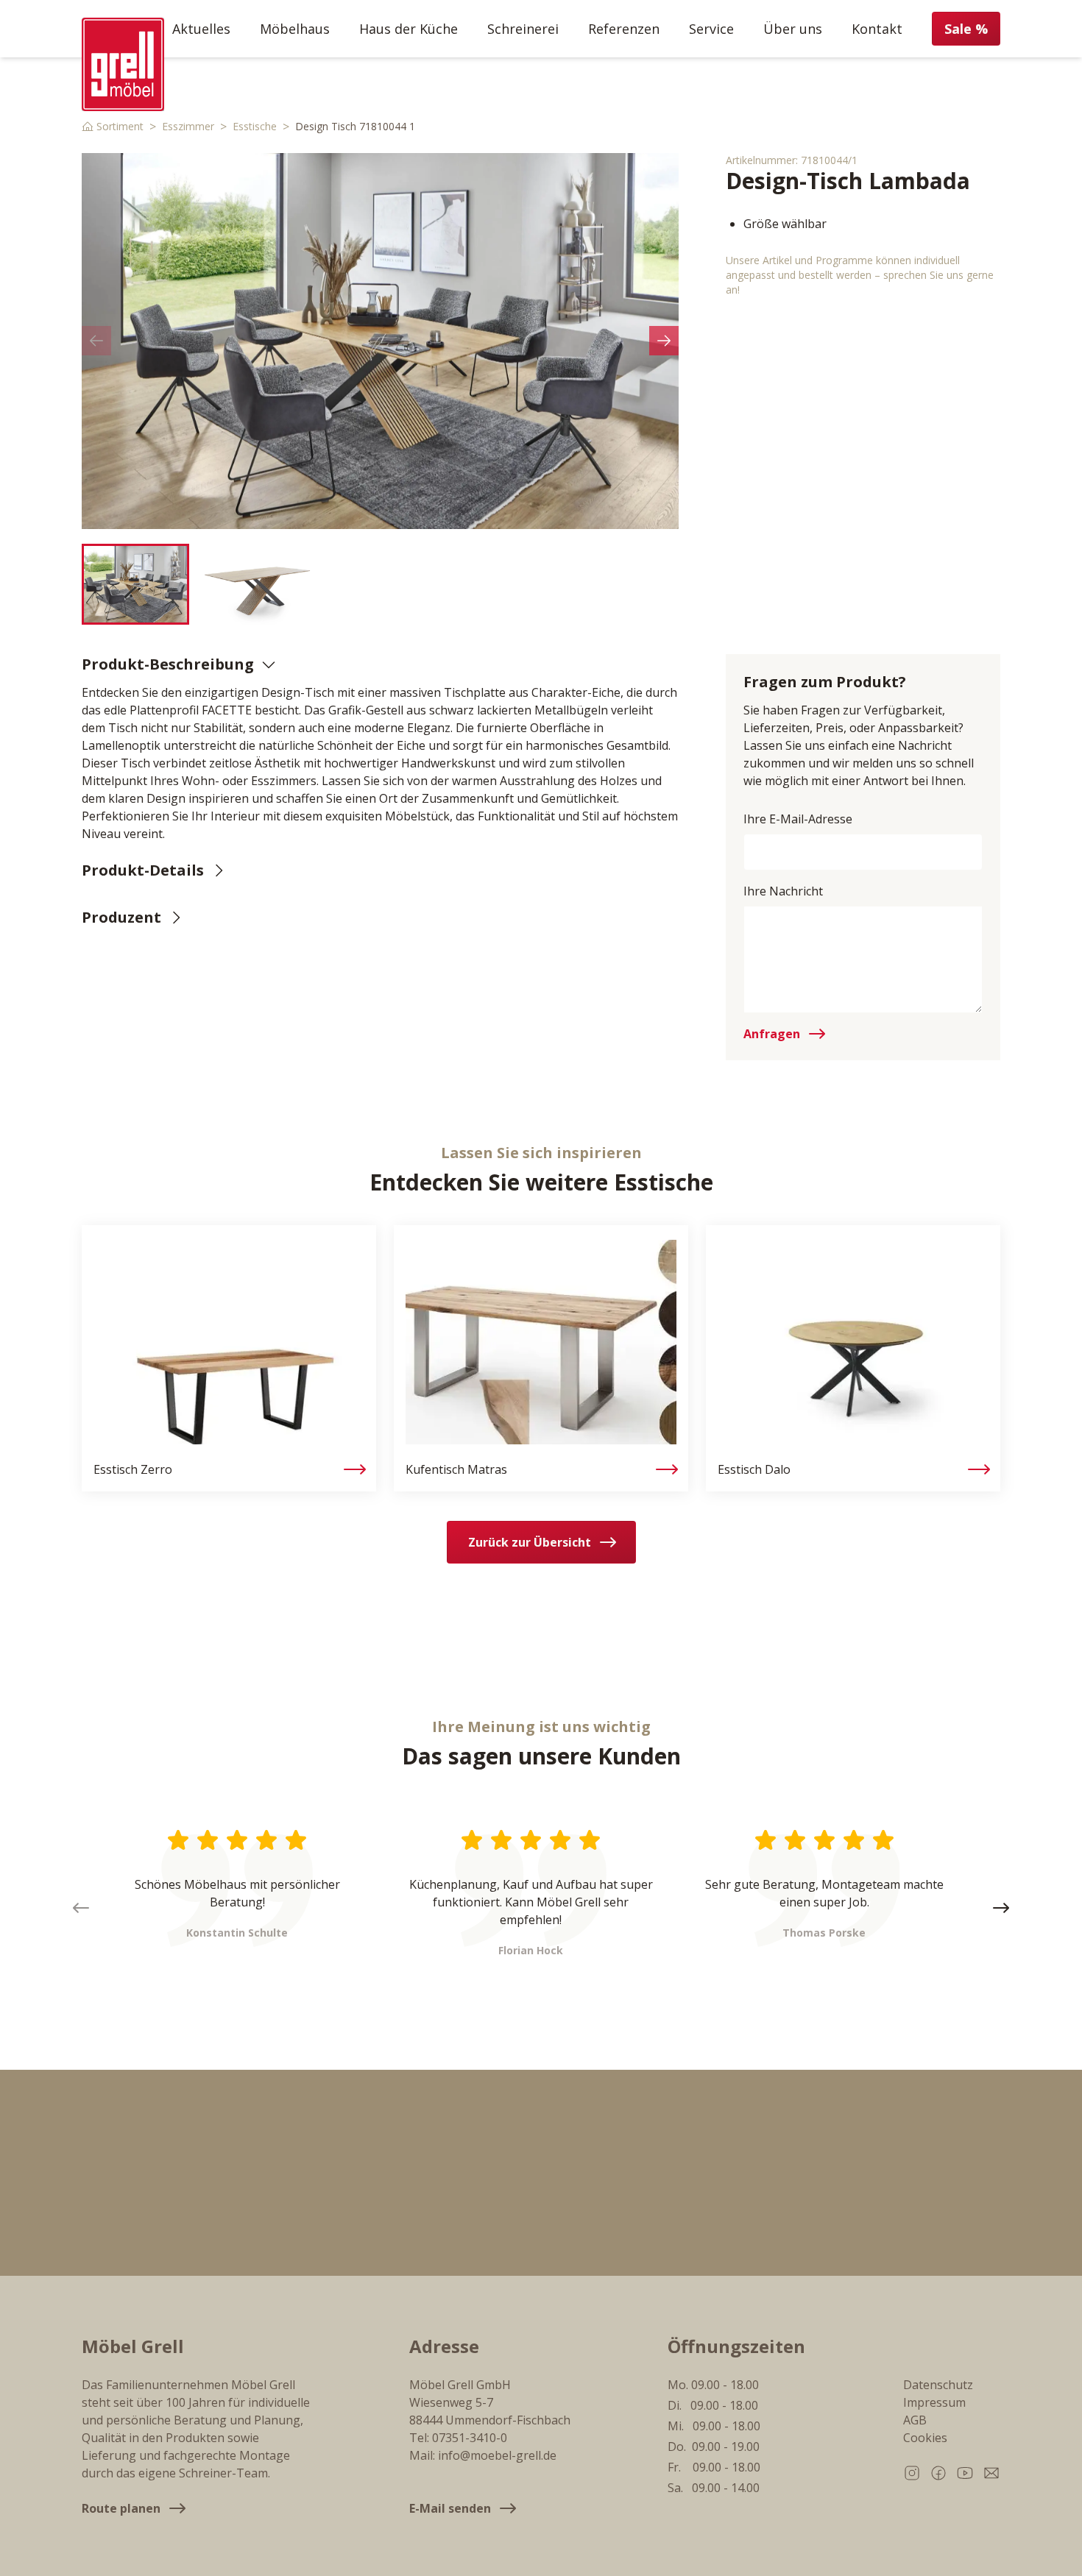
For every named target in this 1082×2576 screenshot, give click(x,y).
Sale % (966, 29)
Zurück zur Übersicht (530, 1542)
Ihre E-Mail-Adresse (798, 819)
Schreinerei (523, 29)
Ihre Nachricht (783, 891)
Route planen (121, 2508)
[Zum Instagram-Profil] (912, 2473)
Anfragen (772, 1034)
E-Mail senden (450, 2508)
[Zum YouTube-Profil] (965, 2473)
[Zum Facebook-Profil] (938, 2473)
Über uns (793, 29)
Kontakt (877, 29)
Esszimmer (188, 126)
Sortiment (120, 126)
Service (711, 29)
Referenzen (624, 29)
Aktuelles (201, 29)
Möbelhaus (295, 29)
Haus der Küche (409, 29)
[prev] (96, 341)
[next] (664, 341)
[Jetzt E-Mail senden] (991, 2473)
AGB (915, 2420)
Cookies (925, 2438)
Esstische (255, 126)
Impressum (934, 2402)
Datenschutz (938, 2385)
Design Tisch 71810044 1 (355, 126)
